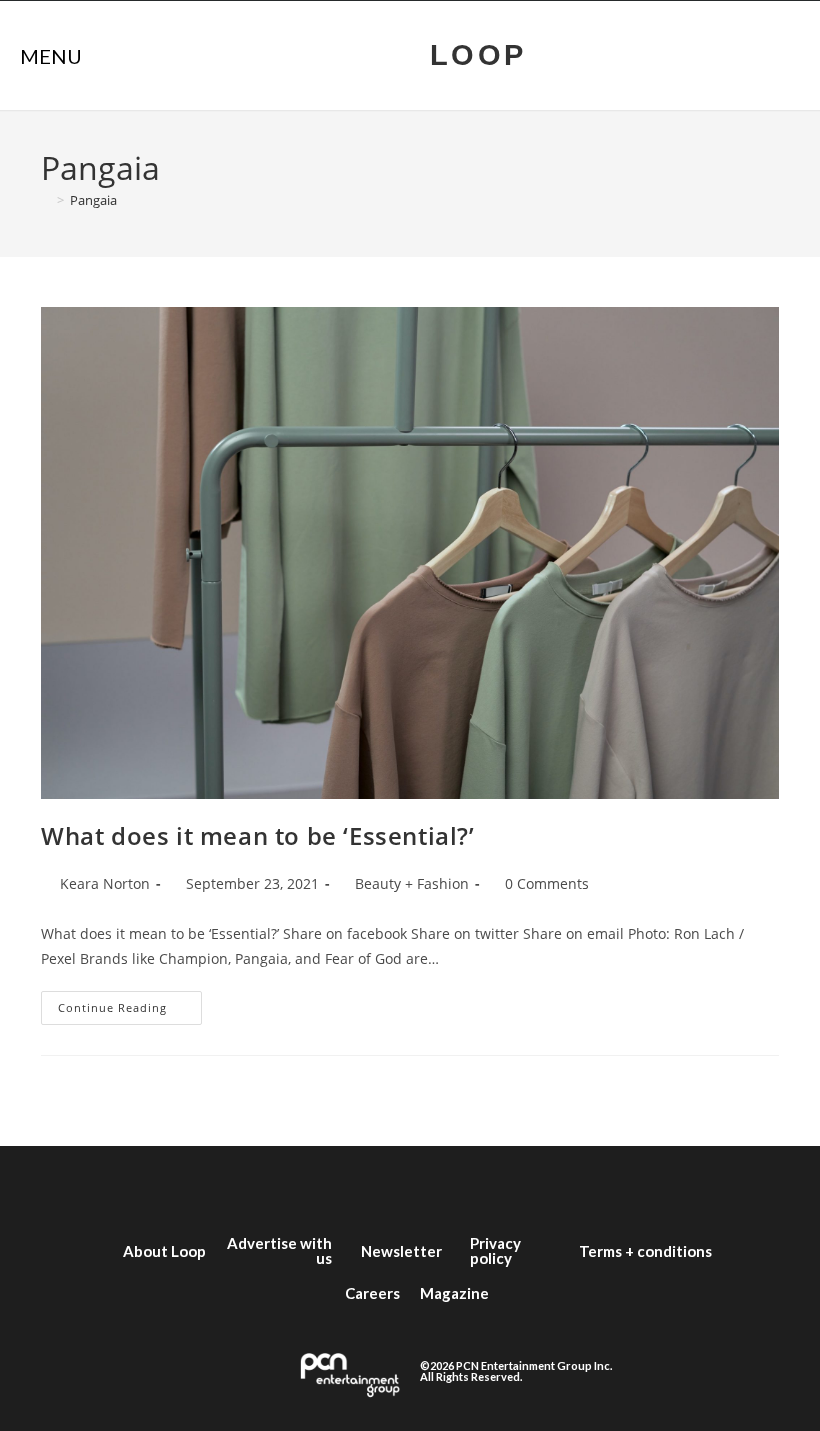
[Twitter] (320, 1186)
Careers (372, 1293)
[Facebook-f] (260, 1186)
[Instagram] (380, 1186)
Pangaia (93, 200)
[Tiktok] (500, 1186)
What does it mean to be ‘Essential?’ (258, 835)
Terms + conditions (645, 1251)
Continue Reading (130, 1003)
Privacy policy (495, 1250)
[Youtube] (440, 1186)
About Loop (164, 1251)
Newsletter (401, 1251)
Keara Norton (105, 883)
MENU (51, 56)
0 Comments (547, 883)
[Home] (46, 200)
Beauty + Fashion (412, 883)
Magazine (454, 1293)
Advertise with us (279, 1250)
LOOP (478, 55)
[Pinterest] (560, 1186)
